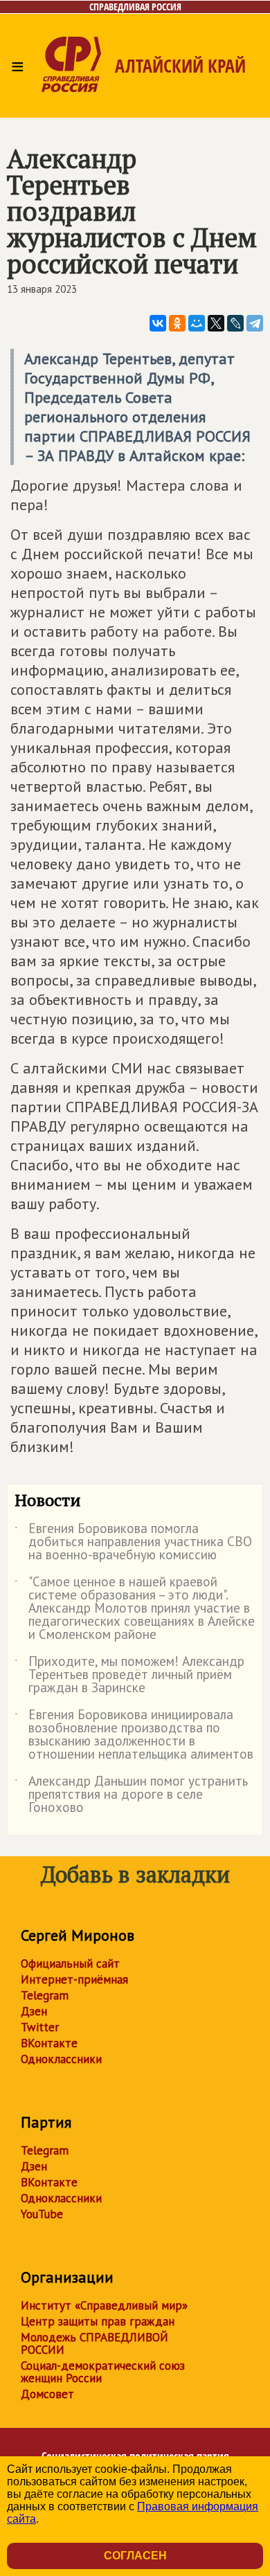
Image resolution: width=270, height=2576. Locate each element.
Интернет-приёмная (74, 1979)
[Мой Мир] (197, 323)
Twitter (40, 2027)
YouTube (42, 2214)
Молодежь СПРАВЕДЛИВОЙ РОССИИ (94, 2343)
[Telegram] (255, 323)
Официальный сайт (70, 1963)
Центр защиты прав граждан (98, 2321)
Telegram (45, 1995)
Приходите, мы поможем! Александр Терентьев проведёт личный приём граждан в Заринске (129, 1675)
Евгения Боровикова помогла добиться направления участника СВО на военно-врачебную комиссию (133, 1542)
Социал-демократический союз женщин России (103, 2372)
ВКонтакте (49, 2043)
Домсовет (47, 2394)
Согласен (135, 2556)
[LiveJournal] (235, 323)
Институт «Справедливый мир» (104, 2305)
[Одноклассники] (177, 323)
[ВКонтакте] (158, 323)
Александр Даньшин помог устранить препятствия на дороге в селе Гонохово (131, 1795)
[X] (216, 323)
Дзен (34, 2011)
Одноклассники (61, 2059)
